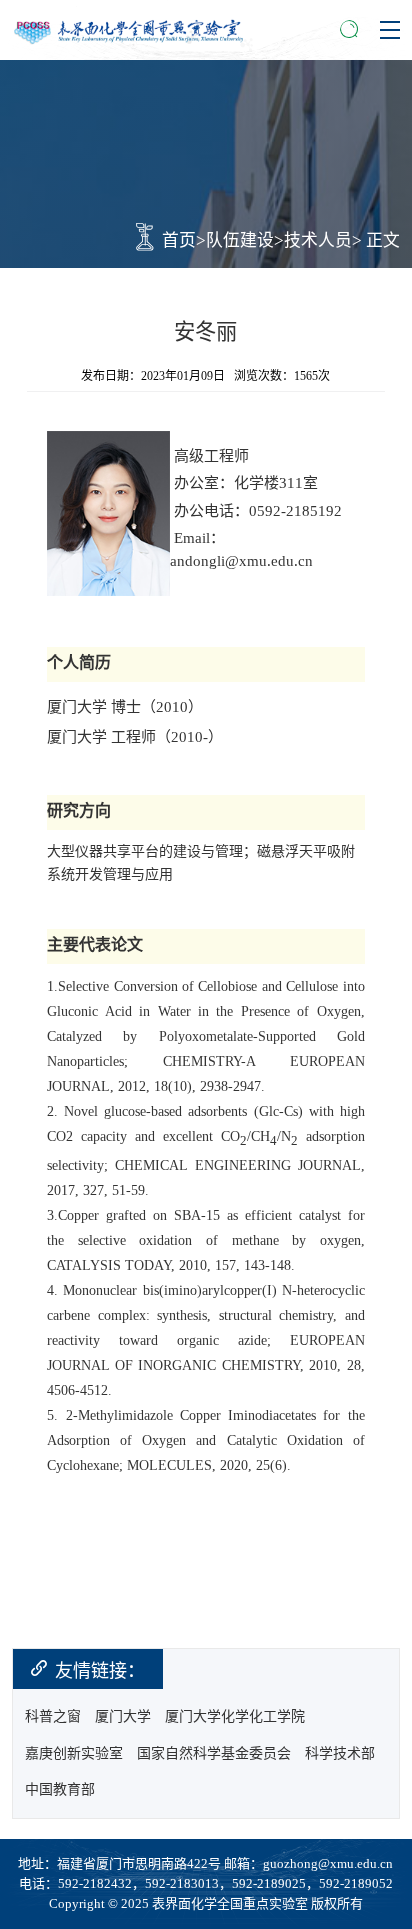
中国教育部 (60, 1790)
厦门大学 (123, 1717)
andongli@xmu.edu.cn (241, 561)
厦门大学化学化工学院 (235, 1717)
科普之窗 (53, 1717)
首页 (179, 240)
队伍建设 (240, 240)
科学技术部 (340, 1754)
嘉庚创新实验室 (74, 1754)
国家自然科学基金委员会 (214, 1754)
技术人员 (318, 240)
